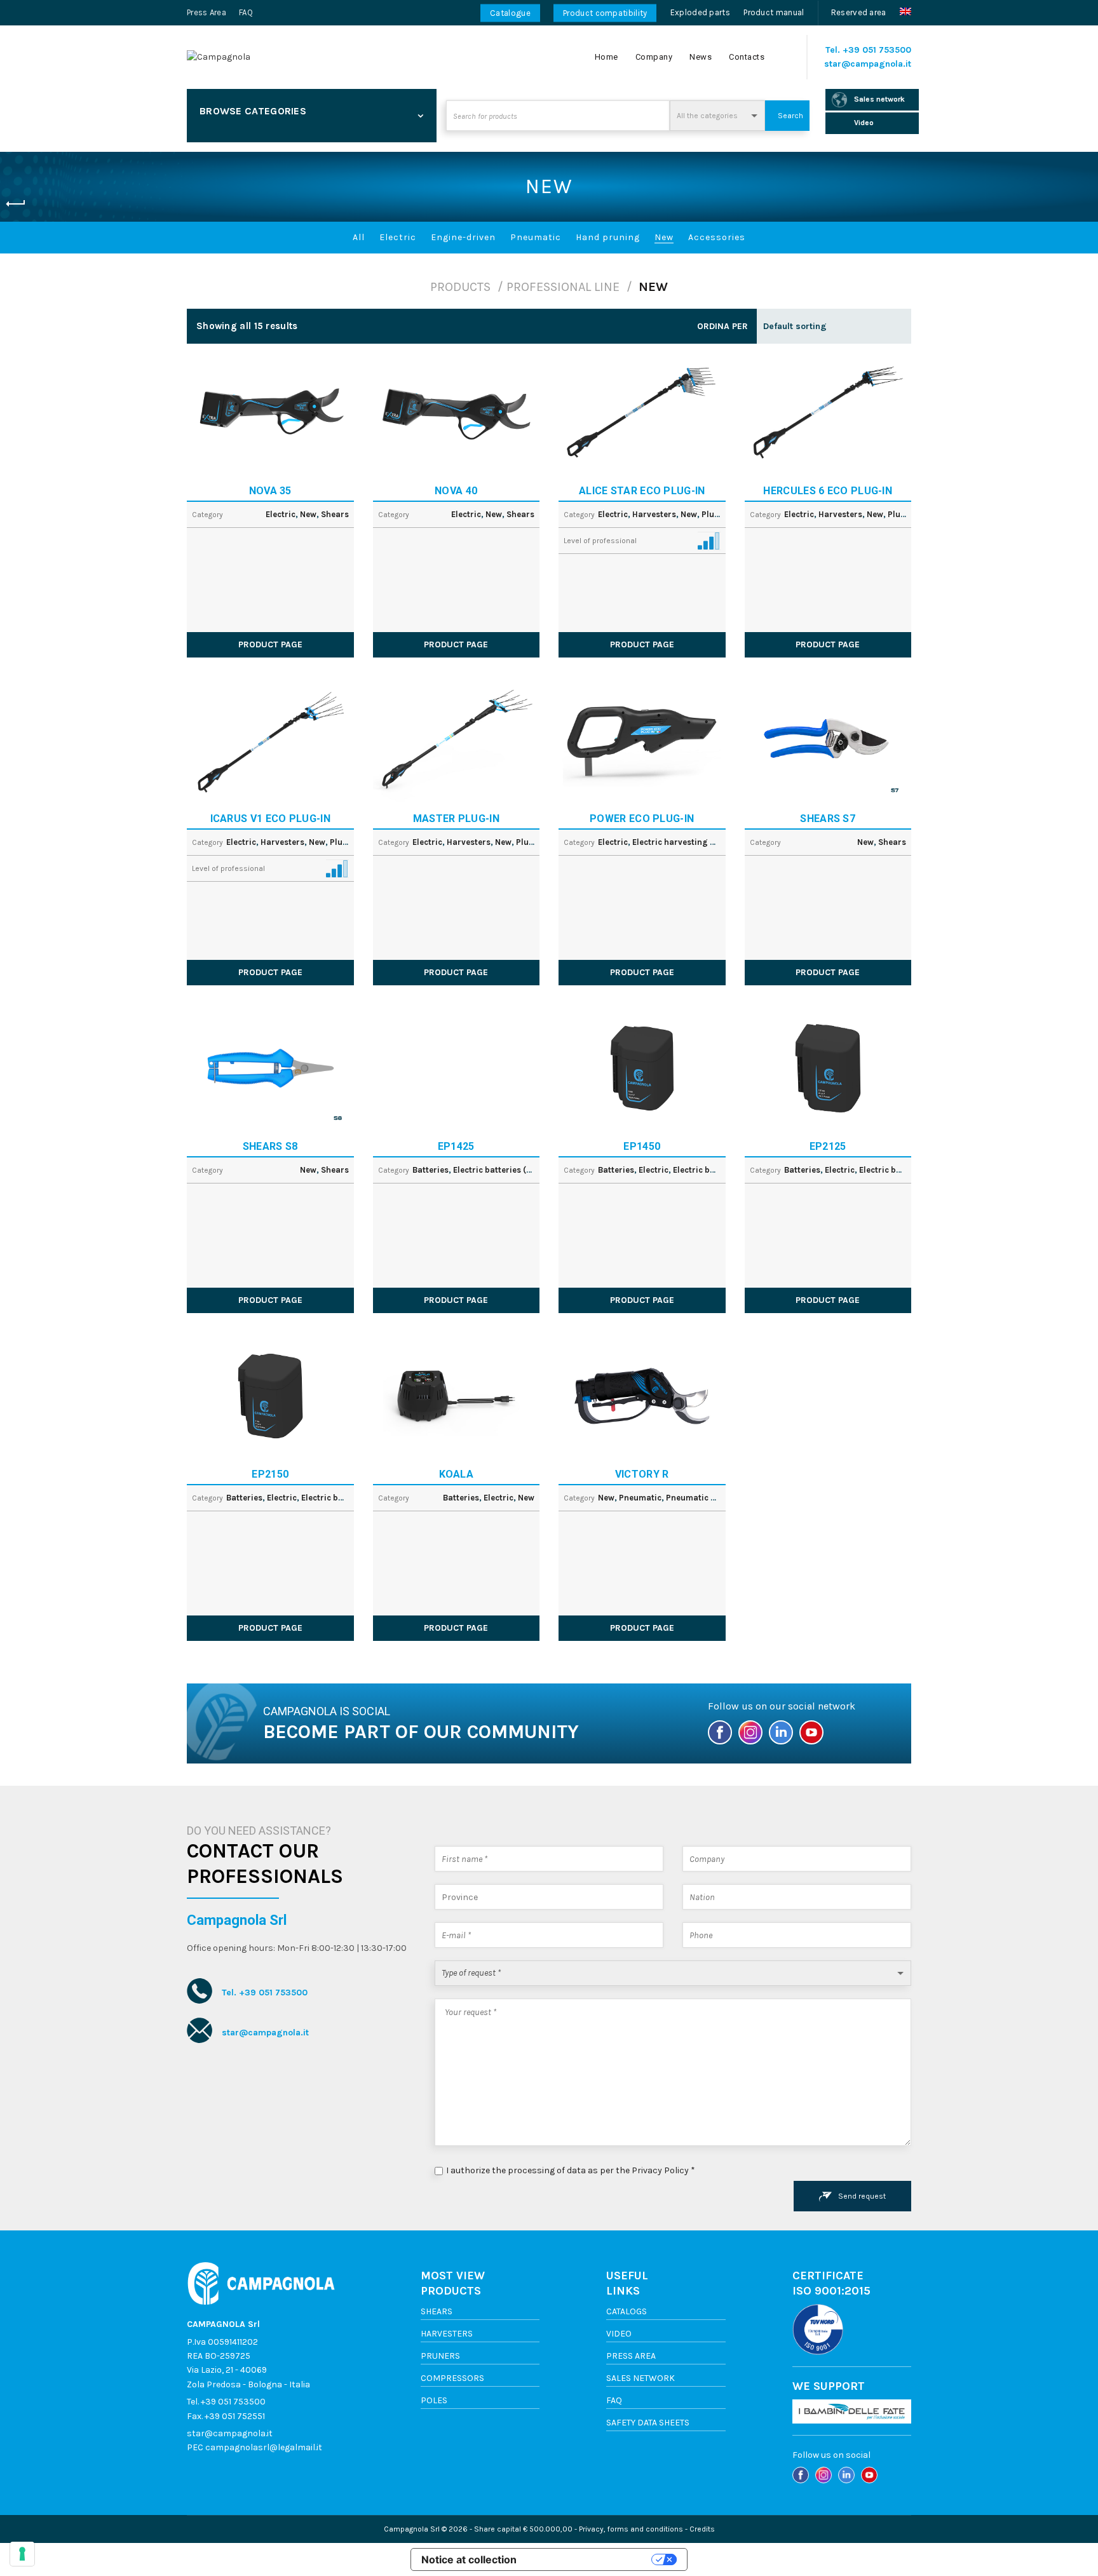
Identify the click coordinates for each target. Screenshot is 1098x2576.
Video (619, 2334)
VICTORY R (642, 1474)
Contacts (747, 57)
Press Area (207, 12)
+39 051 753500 (877, 50)
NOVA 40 (456, 491)
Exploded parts (700, 12)
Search (790, 116)
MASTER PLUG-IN (456, 819)
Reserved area (859, 12)
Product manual (774, 12)
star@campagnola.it (868, 64)
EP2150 (270, 1474)
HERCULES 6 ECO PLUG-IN (828, 491)
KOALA (457, 1474)
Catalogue (510, 13)
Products (460, 287)
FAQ (246, 12)
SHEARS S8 (270, 1146)
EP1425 (456, 1146)
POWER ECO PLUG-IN (642, 819)
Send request (862, 2196)
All (359, 237)
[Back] (16, 204)
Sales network (640, 2378)
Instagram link (752, 1736)
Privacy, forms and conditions (631, 2529)
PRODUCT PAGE (270, 644)
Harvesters (654, 514)
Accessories (717, 237)
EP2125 (828, 1146)
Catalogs (627, 2311)
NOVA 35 (270, 491)
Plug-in (716, 514)
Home (607, 57)
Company (654, 57)
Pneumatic (536, 237)
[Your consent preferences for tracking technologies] (22, 2554)
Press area (631, 2356)
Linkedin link (782, 1736)
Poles (434, 2400)
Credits (702, 2529)
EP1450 (642, 1146)
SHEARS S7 (828, 819)
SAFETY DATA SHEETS (648, 2423)
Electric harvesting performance (697, 842)
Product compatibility (605, 13)
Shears (335, 514)
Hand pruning (608, 237)
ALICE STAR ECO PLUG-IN (642, 491)
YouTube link (813, 1736)
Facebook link (721, 1736)
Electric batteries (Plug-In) (506, 1170)
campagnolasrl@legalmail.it (264, 2447)
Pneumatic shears (702, 1498)
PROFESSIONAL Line (563, 287)
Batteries (430, 1170)
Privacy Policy (660, 2170)
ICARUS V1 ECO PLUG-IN (270, 819)
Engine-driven (463, 237)
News (701, 57)
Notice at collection (469, 2559)
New (664, 237)
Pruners (440, 2356)
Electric (398, 237)
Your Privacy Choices (590, 2559)
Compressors (452, 2378)
